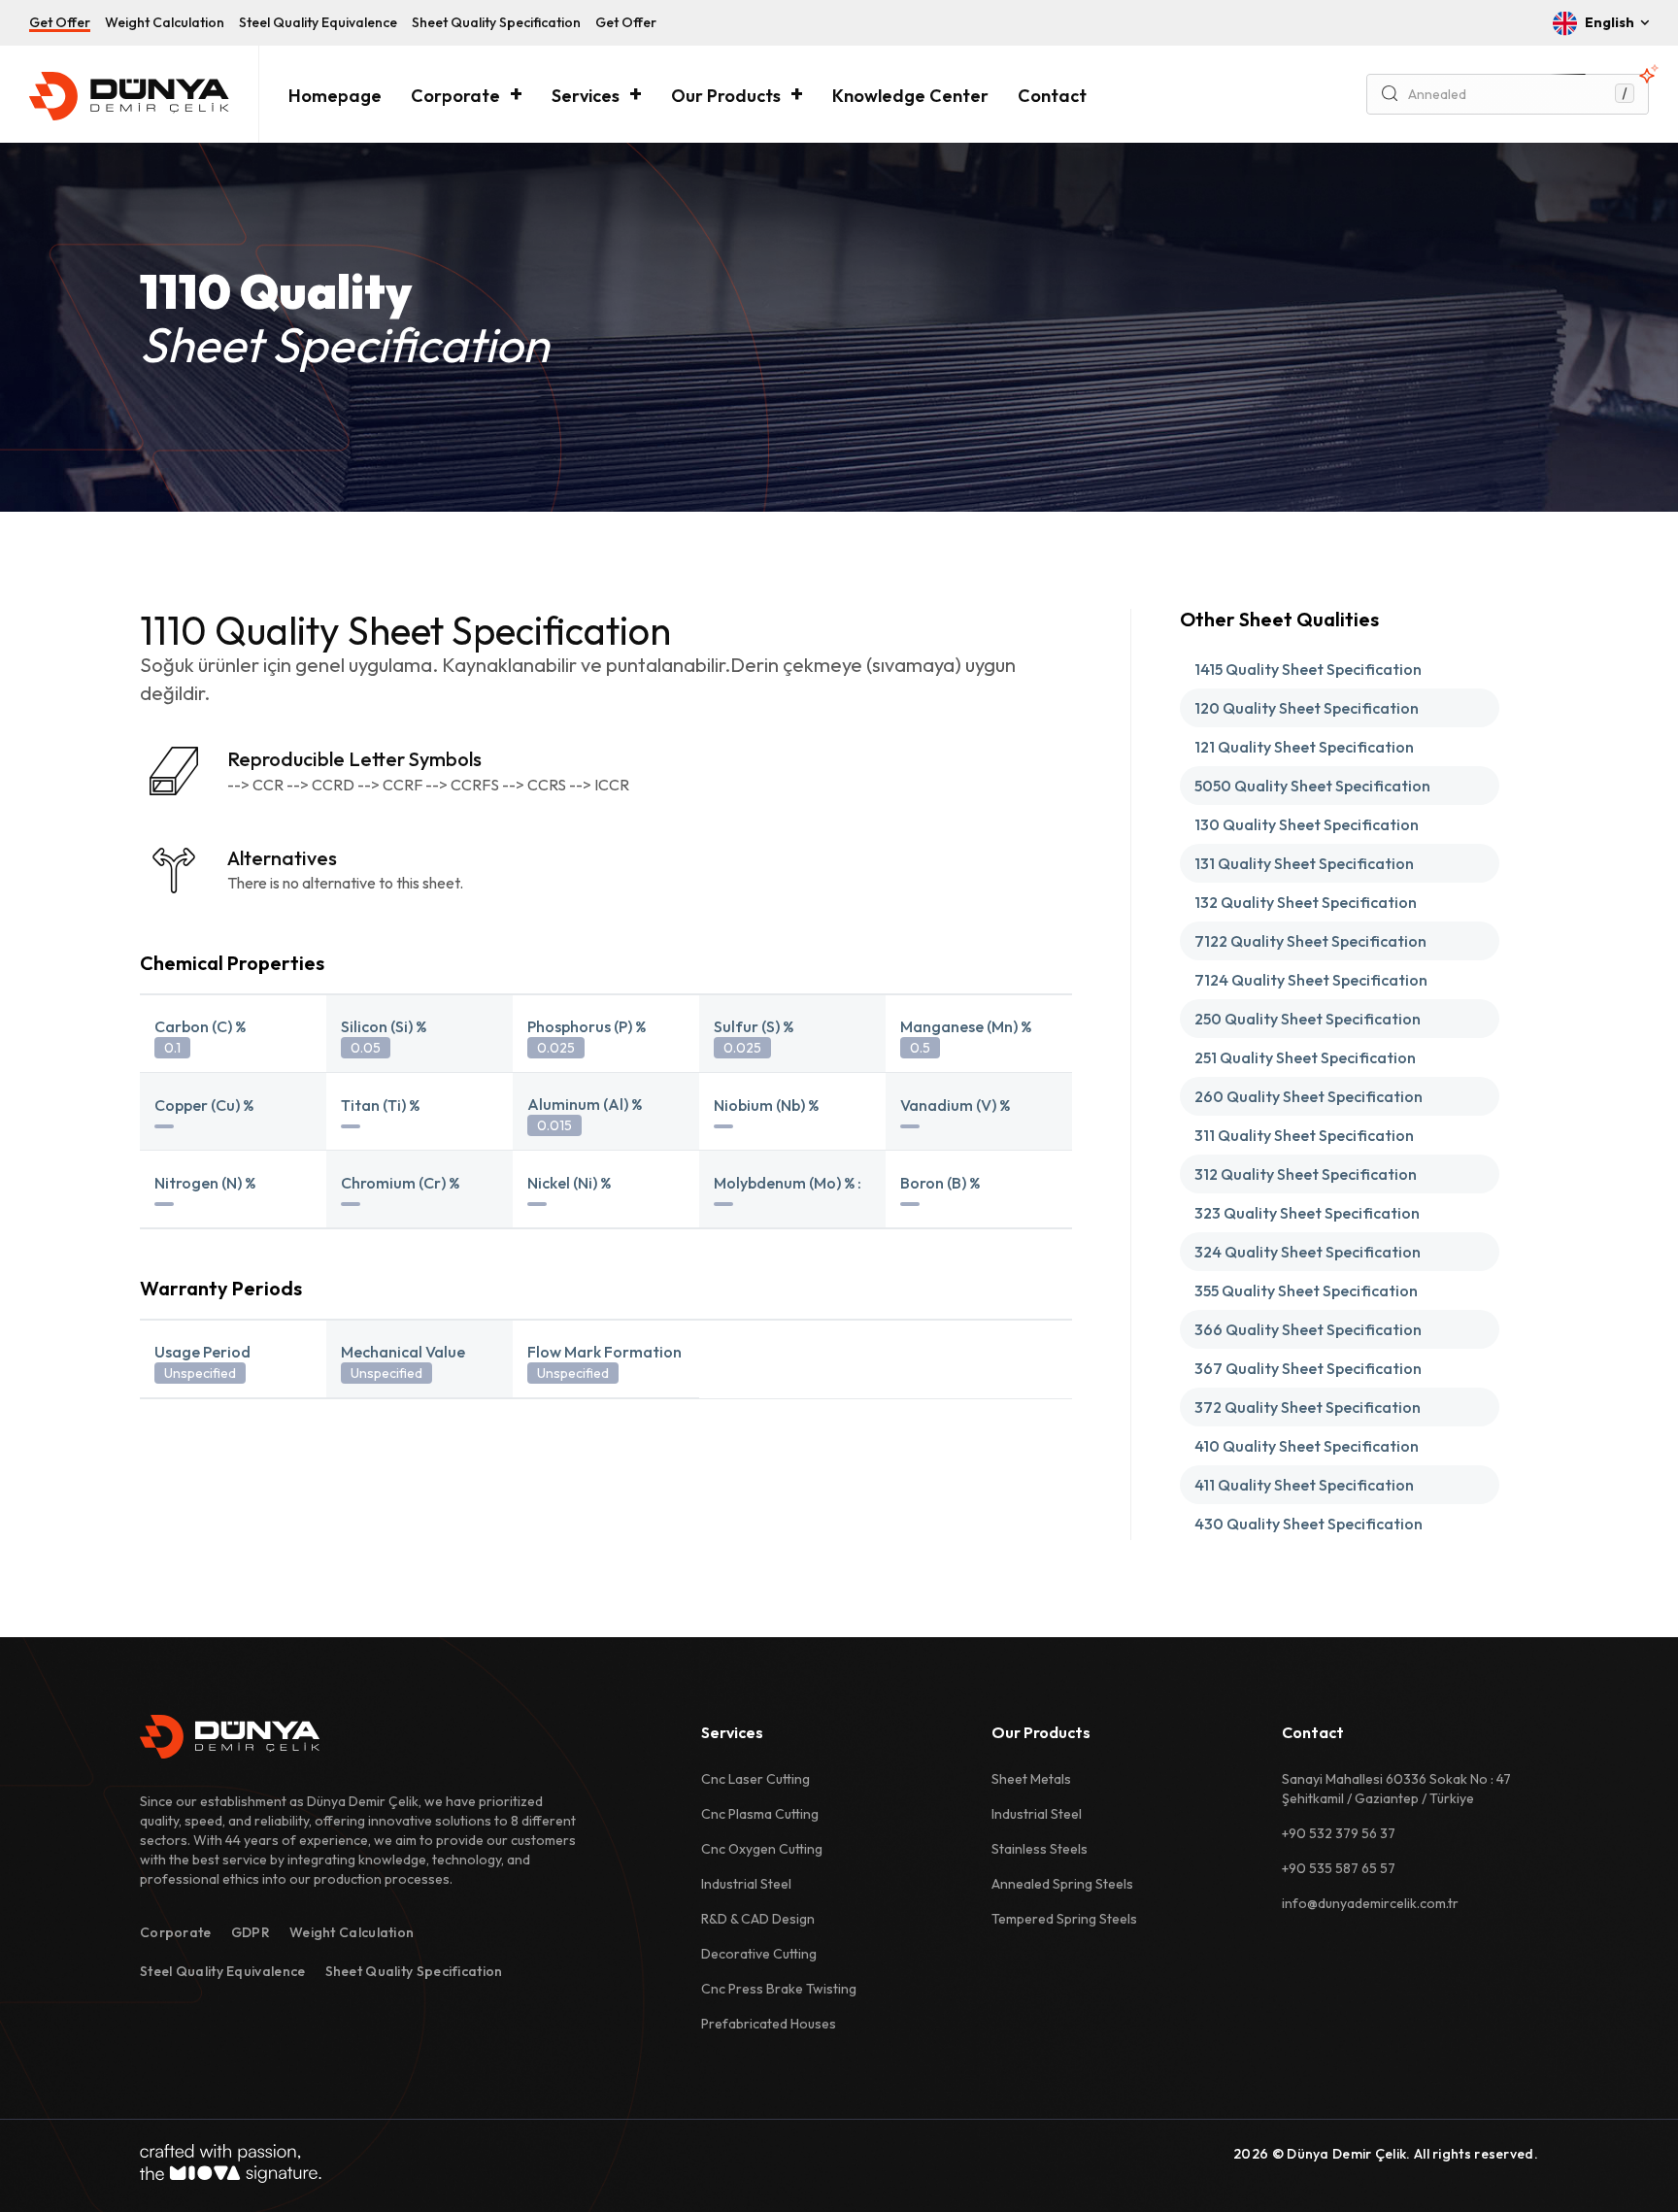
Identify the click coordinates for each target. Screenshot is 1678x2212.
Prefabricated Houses (769, 2024)
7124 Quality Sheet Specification (1311, 980)
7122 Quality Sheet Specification (1310, 941)
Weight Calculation (165, 22)
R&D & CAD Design (758, 1919)
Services (586, 96)
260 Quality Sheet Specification (1309, 1096)
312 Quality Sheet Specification (1306, 1174)
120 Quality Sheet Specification (1307, 708)
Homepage (335, 96)
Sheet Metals (1031, 1779)
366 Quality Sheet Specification (1308, 1329)
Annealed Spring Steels (1062, 1884)
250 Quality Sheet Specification (1308, 1019)
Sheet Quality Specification (496, 22)
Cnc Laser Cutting (755, 1779)
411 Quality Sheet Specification (1304, 1485)
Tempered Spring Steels (1064, 1919)
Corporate (455, 96)
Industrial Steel (746, 1884)
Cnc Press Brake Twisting (779, 1989)
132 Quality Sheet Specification (1306, 902)
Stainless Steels (1040, 1849)
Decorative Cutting (759, 1954)
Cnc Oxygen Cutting (762, 1849)
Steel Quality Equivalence (318, 22)
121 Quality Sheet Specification (1304, 747)
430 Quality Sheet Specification (1309, 1524)
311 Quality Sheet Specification (1304, 1135)
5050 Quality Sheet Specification (1312, 786)
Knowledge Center (910, 96)
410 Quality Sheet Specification (1307, 1446)
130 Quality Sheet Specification (1307, 824)
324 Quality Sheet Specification (1308, 1252)
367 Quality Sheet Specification (1308, 1368)
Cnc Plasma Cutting (760, 1814)
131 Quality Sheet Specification (1304, 863)
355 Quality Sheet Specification (1306, 1290)
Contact (1052, 96)
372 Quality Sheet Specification (1308, 1407)
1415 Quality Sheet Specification (1308, 669)
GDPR (251, 1932)
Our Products (726, 96)
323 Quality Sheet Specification (1307, 1213)
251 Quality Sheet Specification (1305, 1057)
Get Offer (60, 22)
